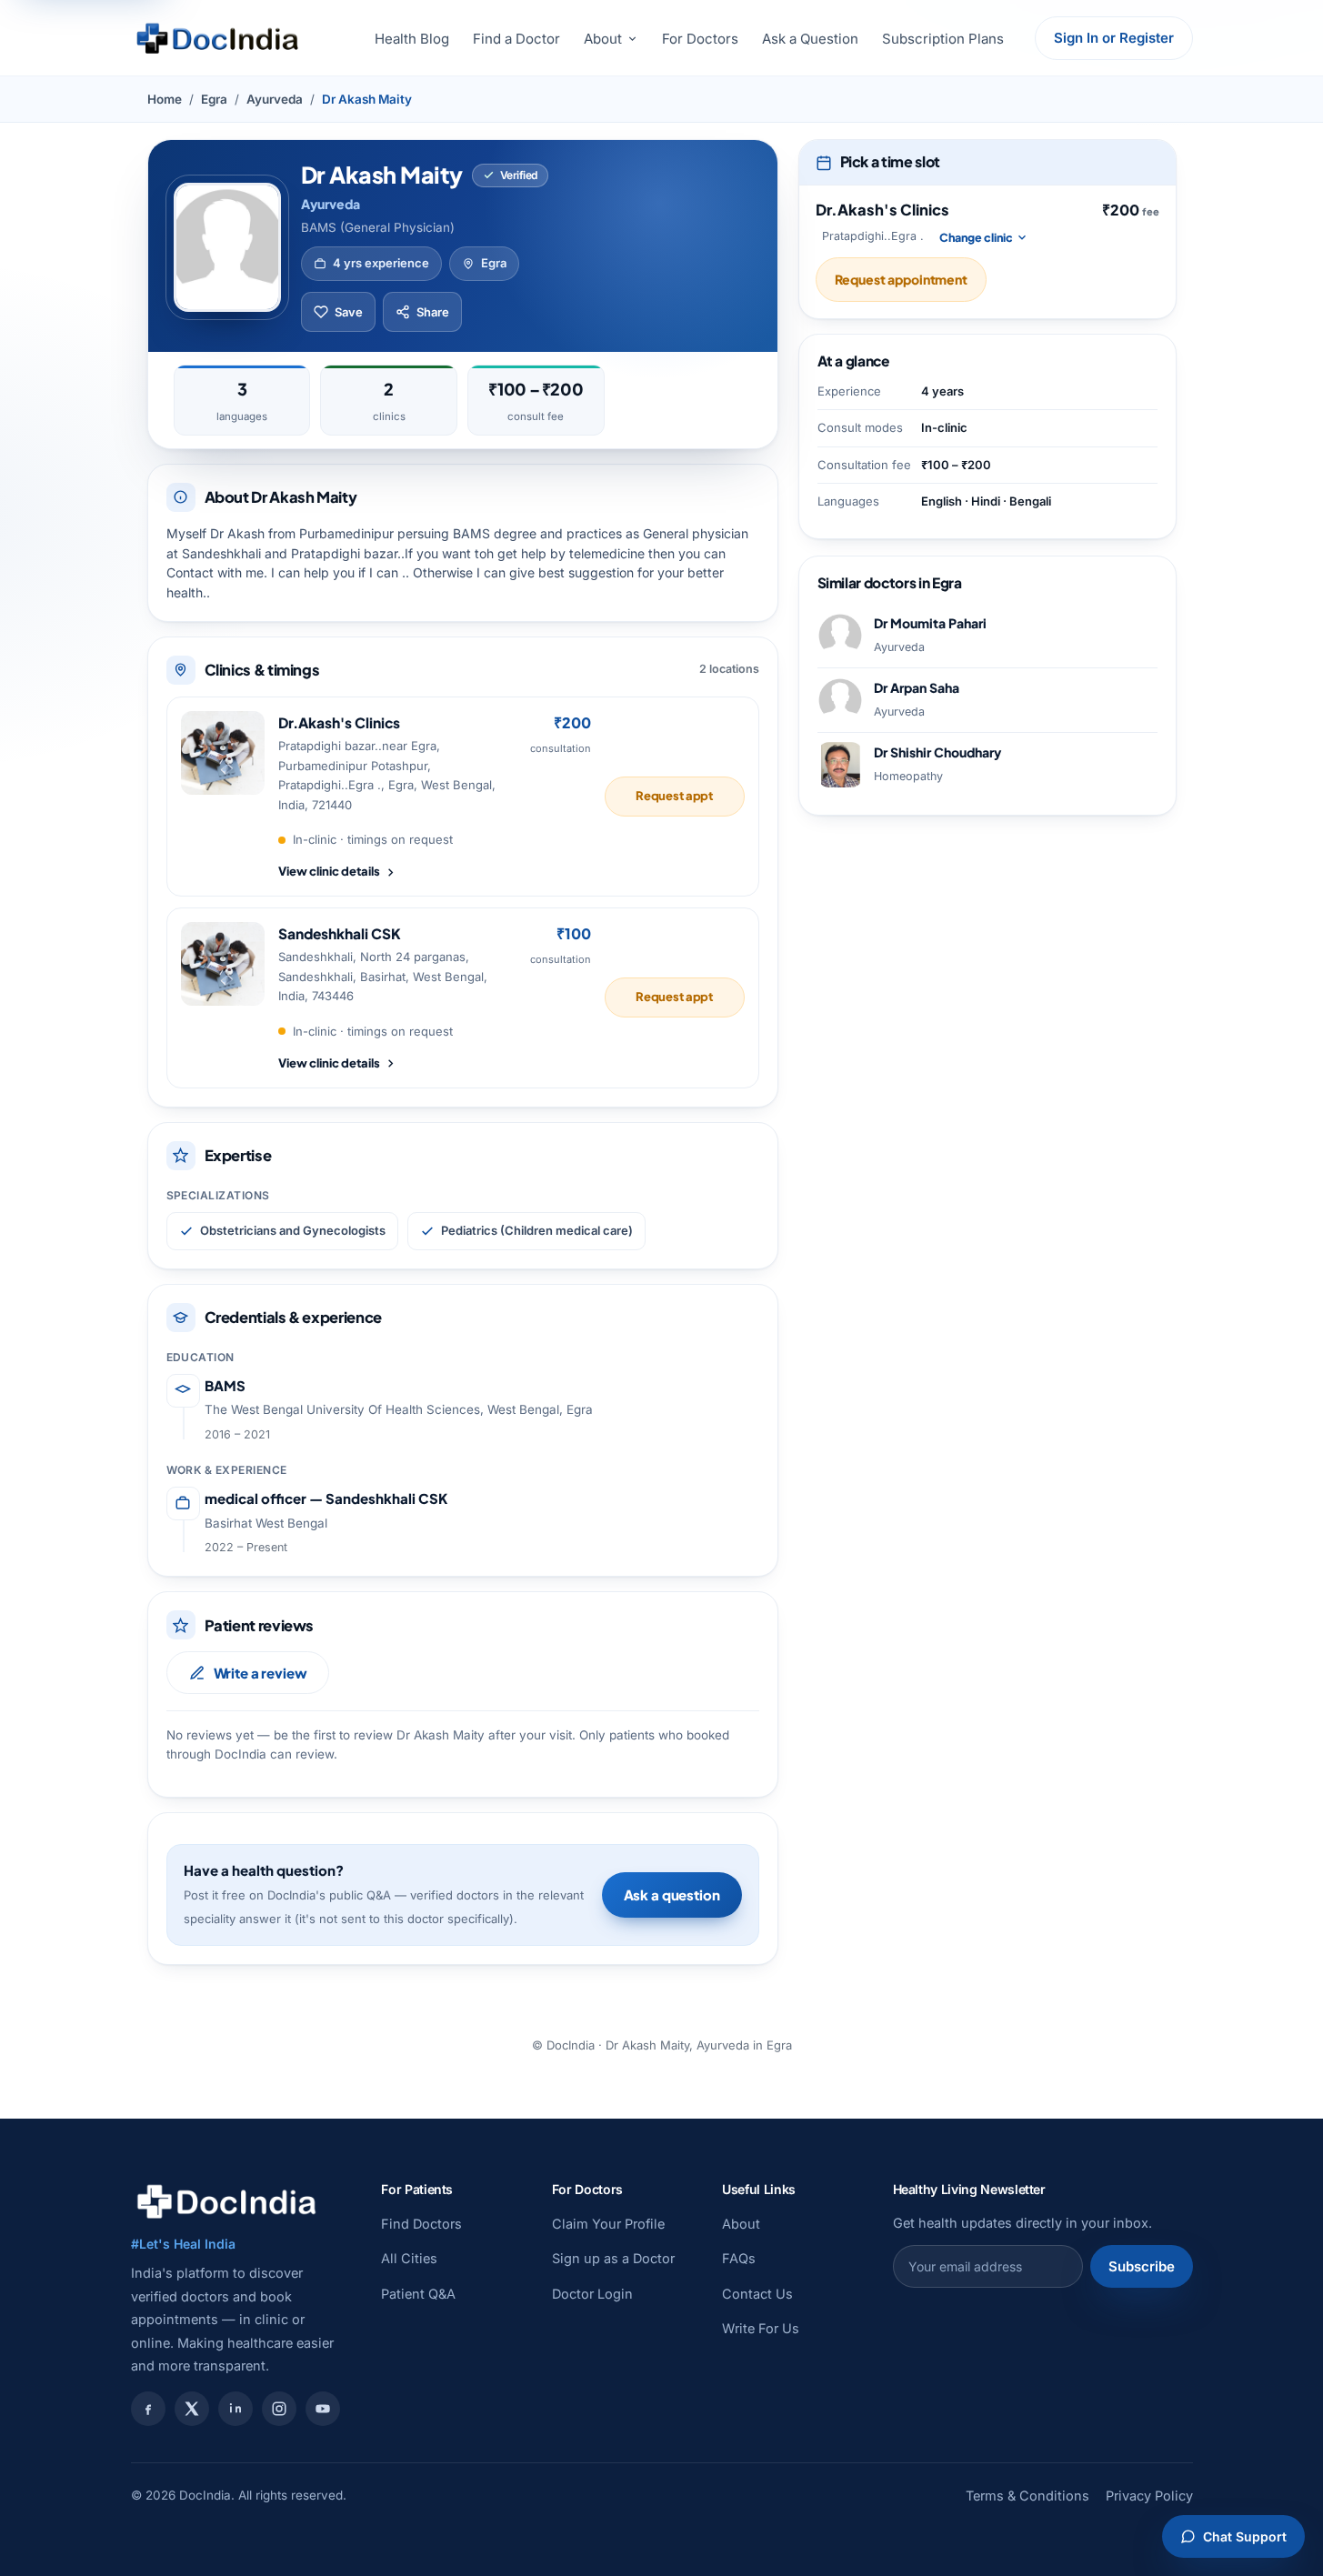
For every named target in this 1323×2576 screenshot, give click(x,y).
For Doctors (700, 39)
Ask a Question (810, 39)
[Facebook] (148, 2409)
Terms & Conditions (1027, 2496)
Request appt (674, 796)
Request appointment (901, 279)
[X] (192, 2409)
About (603, 39)
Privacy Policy (1149, 2496)
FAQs (739, 2258)
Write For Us (761, 2328)
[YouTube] (323, 2409)
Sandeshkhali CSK (340, 933)
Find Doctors (421, 2224)
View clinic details (329, 871)
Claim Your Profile (608, 2224)
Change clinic (976, 237)
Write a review (261, 1673)
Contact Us (757, 2294)
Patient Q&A (418, 2294)
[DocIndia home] (217, 38)
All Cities (409, 2258)
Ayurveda (275, 99)
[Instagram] (279, 2409)
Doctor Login (592, 2294)
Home (165, 99)
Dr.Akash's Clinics (339, 722)
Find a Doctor (516, 39)
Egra (214, 99)
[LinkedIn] (236, 2409)
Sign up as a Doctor (613, 2258)
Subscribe (1142, 2266)
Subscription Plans (943, 39)
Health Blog (412, 39)
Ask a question (672, 1894)
